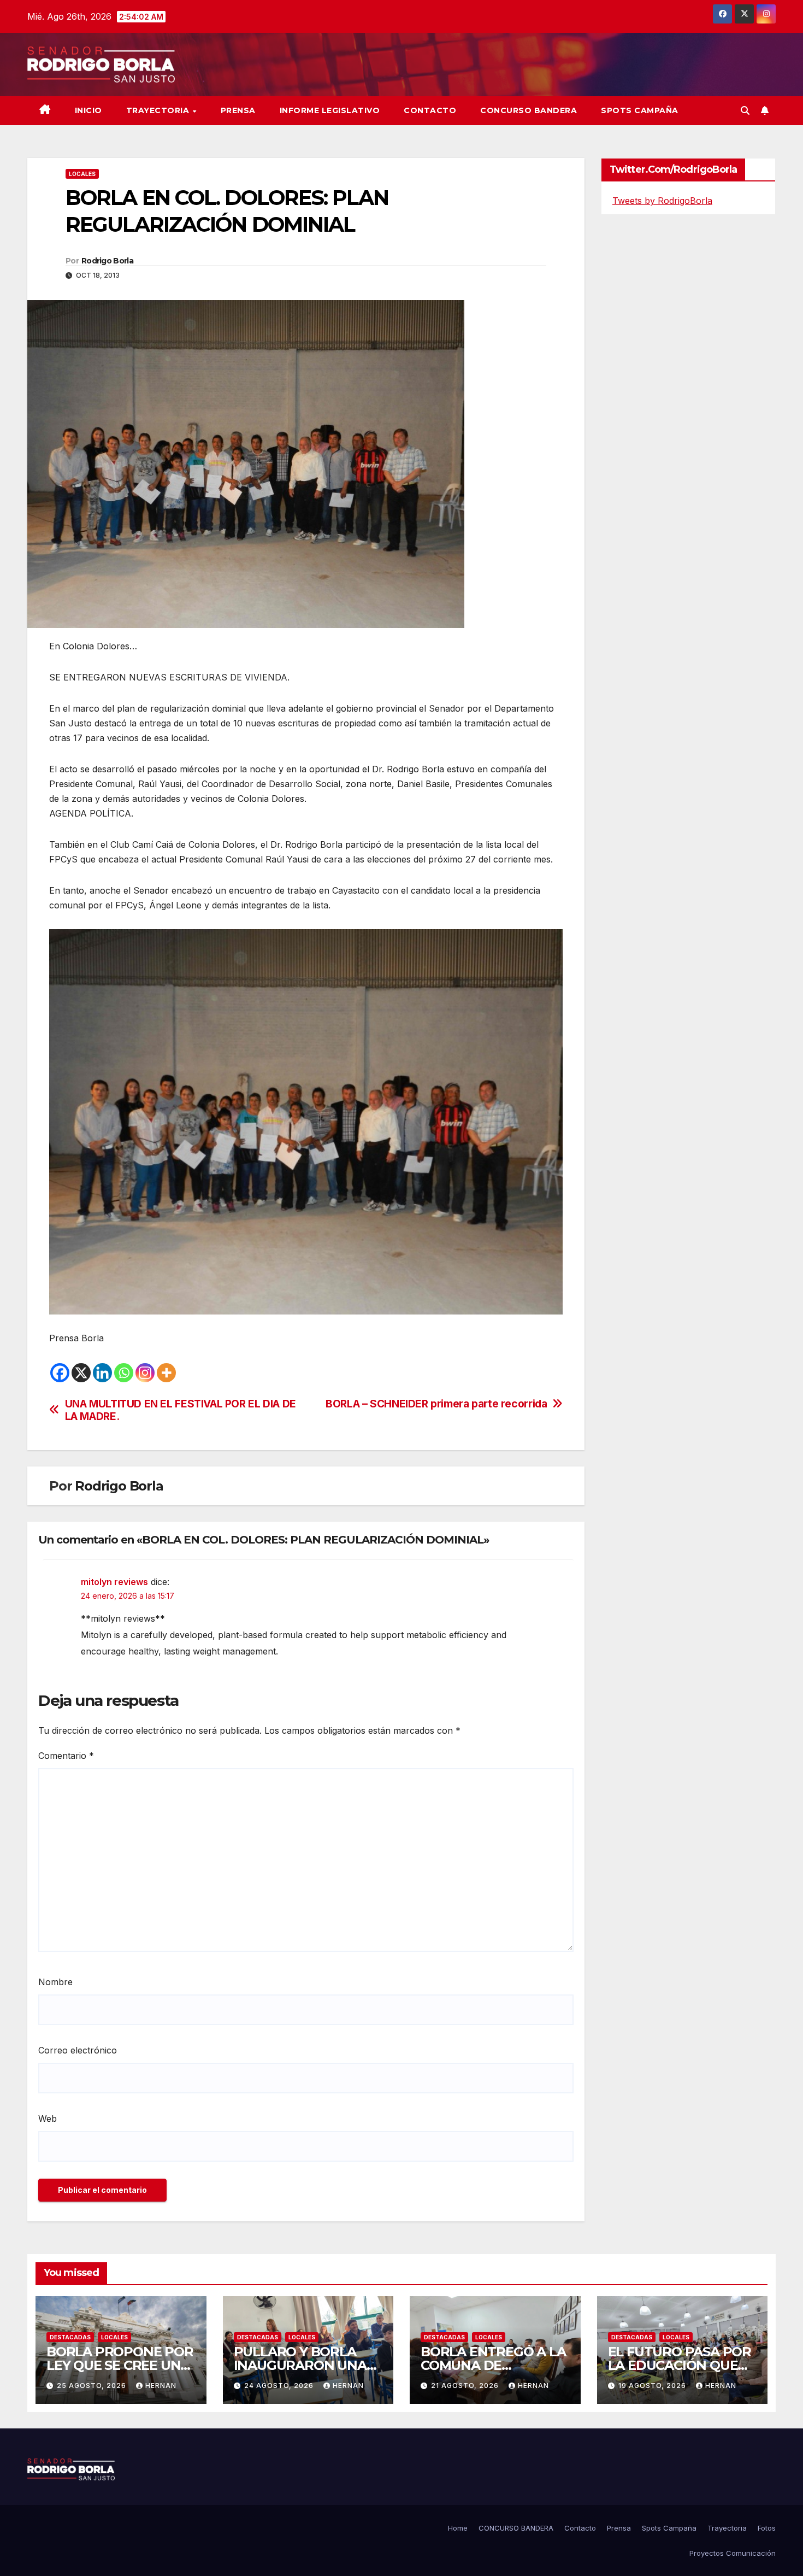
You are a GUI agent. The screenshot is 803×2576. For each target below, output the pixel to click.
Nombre (55, 1982)
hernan (161, 2386)
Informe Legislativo (330, 110)
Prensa (238, 110)
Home (458, 2528)
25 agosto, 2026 (93, 2386)
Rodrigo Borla (107, 261)
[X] (81, 1373)
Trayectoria (159, 110)
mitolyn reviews (114, 1582)
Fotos (767, 2528)
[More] (166, 1373)
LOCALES (82, 174)
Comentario (66, 1756)
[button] (745, 110)
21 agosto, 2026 (466, 2386)
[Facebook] (60, 1373)
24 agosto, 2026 (280, 2386)
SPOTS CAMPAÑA (640, 110)
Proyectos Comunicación (733, 2553)
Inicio (88, 110)
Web (48, 2119)
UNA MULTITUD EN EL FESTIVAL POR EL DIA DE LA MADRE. (181, 1410)
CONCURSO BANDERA (529, 110)
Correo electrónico (78, 2050)
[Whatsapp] (124, 1373)
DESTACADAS (70, 2337)
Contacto (430, 110)
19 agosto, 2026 (653, 2386)
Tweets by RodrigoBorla (662, 201)
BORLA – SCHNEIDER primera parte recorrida (436, 1404)
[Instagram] (145, 1373)
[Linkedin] (102, 1373)
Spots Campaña (669, 2528)
